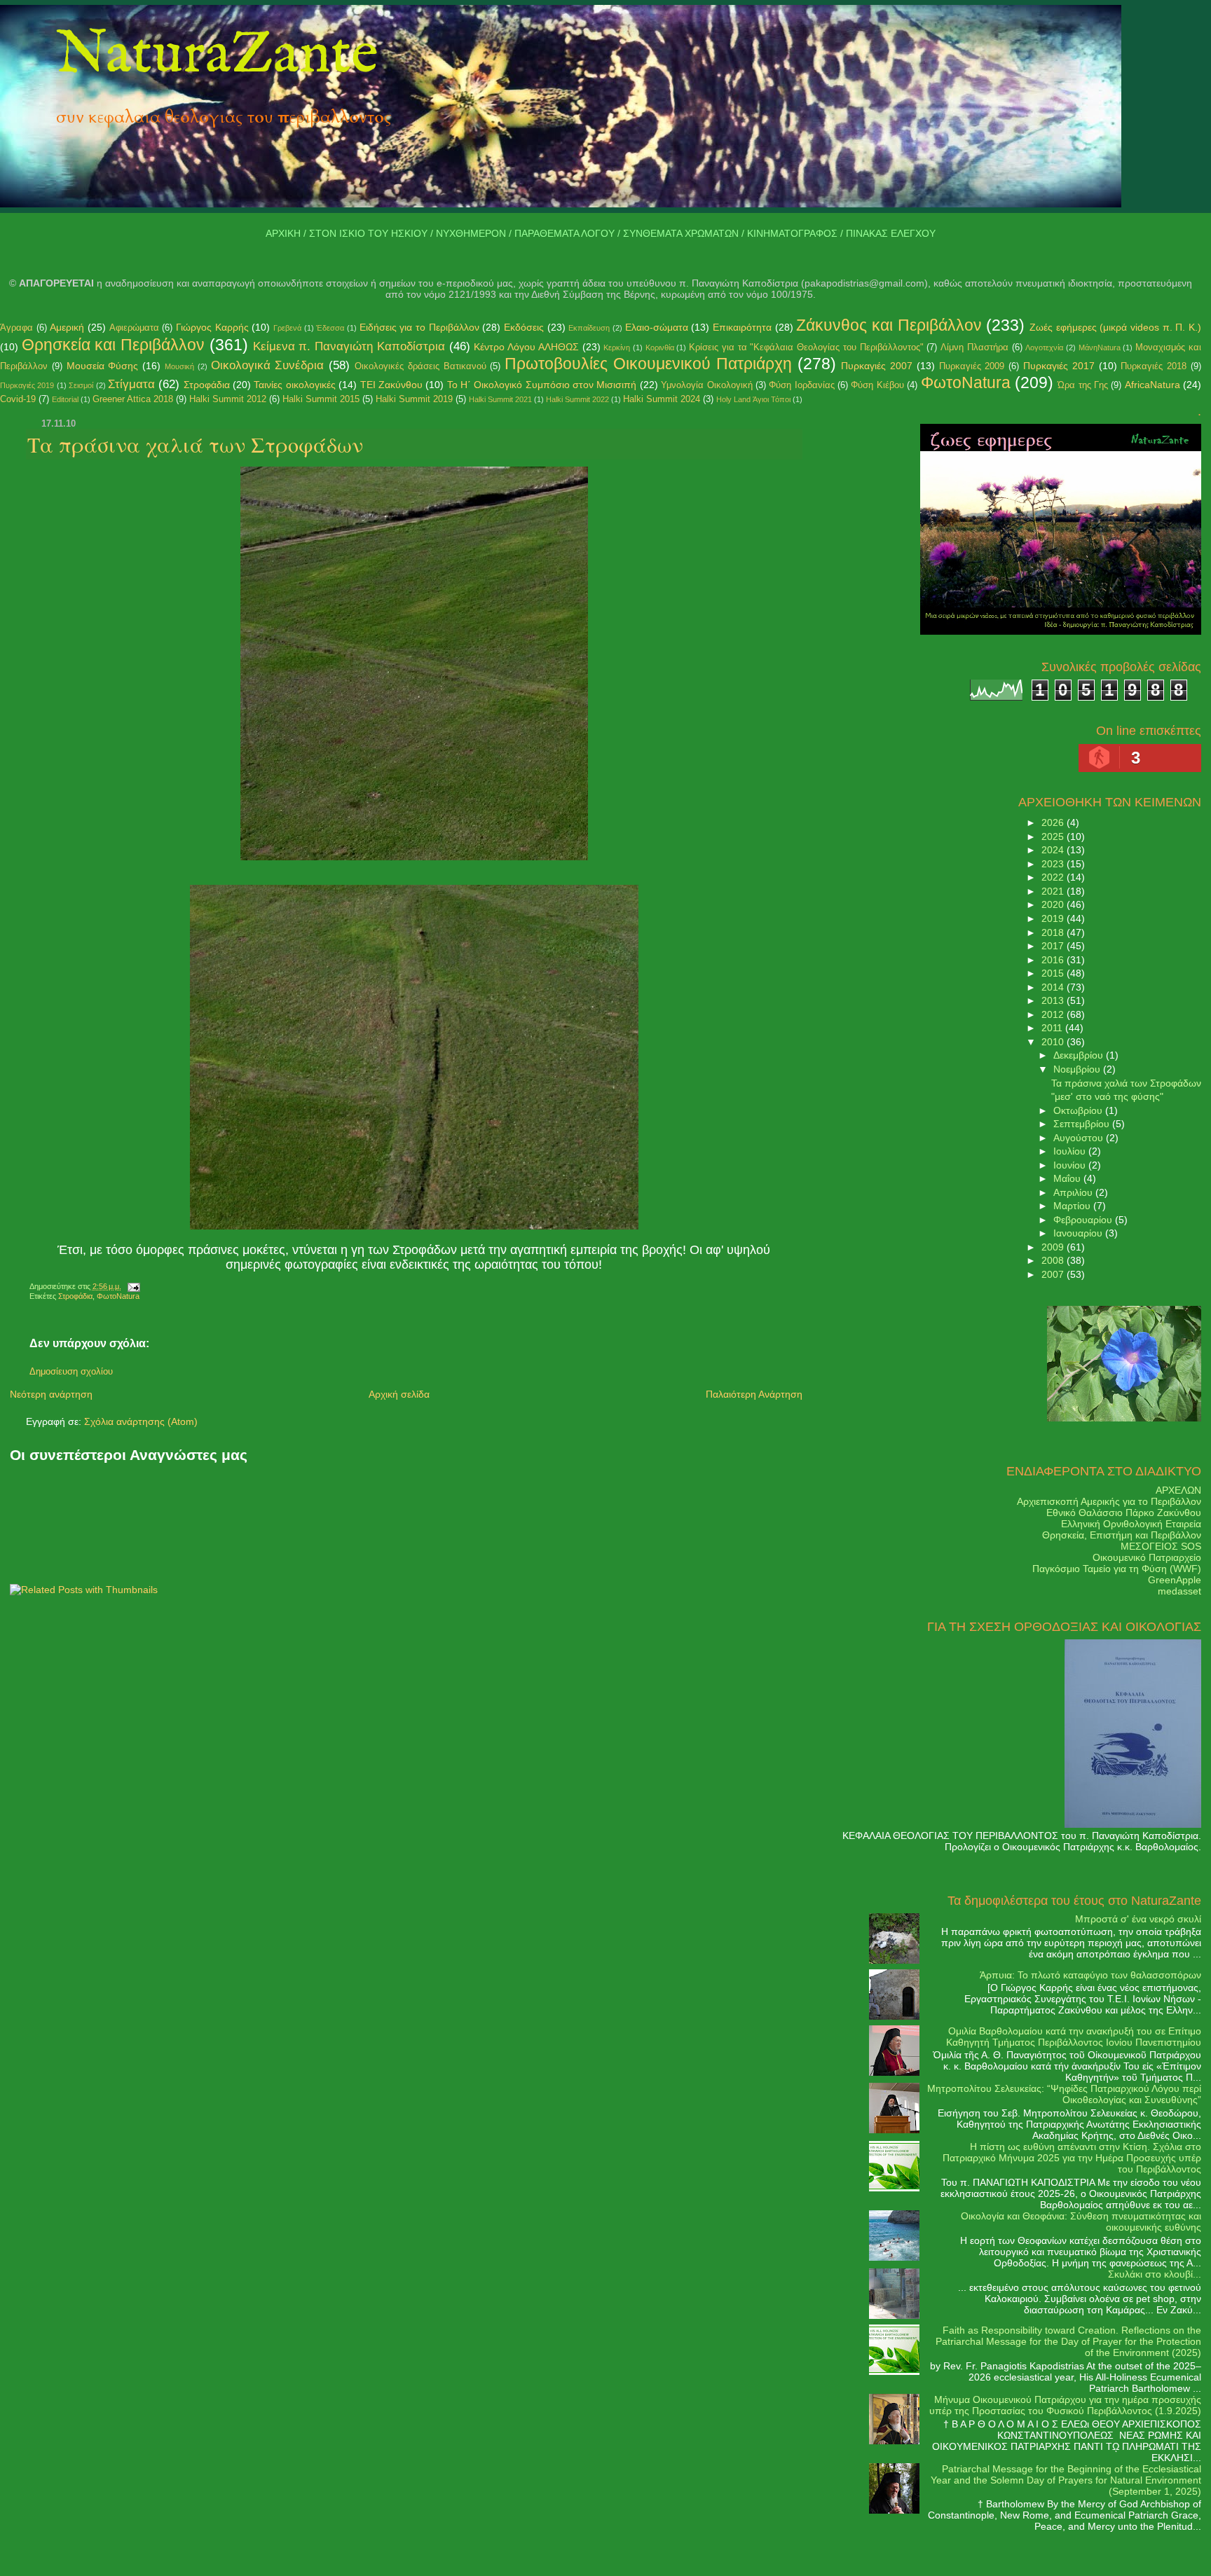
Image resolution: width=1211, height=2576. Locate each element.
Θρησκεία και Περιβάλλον (113, 345)
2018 (1054, 932)
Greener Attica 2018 (133, 399)
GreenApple (1175, 1580)
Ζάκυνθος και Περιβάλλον (889, 325)
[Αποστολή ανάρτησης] (132, 1286)
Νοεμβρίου (1078, 1069)
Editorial (65, 399)
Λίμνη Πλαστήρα (974, 347)
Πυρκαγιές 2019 (27, 385)
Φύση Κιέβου (877, 385)
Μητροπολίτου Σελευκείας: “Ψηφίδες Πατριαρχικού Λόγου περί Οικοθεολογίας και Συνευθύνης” (1064, 2094)
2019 (1054, 918)
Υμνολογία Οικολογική (706, 385)
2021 (1054, 891)
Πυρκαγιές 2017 (1059, 366)
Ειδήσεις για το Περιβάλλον (419, 327)
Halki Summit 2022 (577, 399)
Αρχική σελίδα (399, 1394)
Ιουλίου (1071, 1151)
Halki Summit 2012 (228, 399)
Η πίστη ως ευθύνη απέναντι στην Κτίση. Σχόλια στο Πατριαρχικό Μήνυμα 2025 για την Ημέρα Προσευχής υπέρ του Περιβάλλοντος (1072, 2158)
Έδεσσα (330, 328)
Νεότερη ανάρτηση (51, 1394)
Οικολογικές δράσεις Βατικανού (420, 366)
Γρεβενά (287, 328)
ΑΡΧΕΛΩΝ (1178, 1490)
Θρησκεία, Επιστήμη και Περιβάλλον (1122, 1535)
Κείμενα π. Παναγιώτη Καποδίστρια (349, 346)
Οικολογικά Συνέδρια (268, 365)
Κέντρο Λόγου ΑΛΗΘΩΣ (526, 347)
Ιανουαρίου (1079, 1233)
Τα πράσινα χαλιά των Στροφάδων (195, 444)
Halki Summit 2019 (414, 399)
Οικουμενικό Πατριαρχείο (1147, 1557)
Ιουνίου (1071, 1165)
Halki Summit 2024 (662, 399)
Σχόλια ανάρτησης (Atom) (141, 1421)
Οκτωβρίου (1079, 1110)
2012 (1054, 1014)
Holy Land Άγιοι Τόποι (753, 399)
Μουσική (179, 366)
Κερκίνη (617, 347)
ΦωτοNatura (966, 383)
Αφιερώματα (134, 328)
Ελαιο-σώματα (657, 327)
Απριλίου (1074, 1192)
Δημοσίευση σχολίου (71, 1372)
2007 (1054, 1274)
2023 (1054, 864)
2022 (1054, 877)
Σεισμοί (81, 385)
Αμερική (67, 327)
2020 (1054, 904)
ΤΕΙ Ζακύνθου (391, 385)
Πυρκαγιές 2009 (972, 366)
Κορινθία (660, 347)
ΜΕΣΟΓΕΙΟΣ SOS (1161, 1546)
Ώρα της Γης (1083, 385)
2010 (1054, 1042)
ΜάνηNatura (1100, 347)
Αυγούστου (1080, 1138)
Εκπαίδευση (589, 328)
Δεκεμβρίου (1080, 1055)
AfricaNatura (1152, 385)
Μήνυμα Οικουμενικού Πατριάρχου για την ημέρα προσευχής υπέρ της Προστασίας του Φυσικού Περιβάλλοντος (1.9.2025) (1065, 2405)
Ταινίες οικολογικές (294, 385)
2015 (1054, 973)
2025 (1054, 836)
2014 (1054, 987)
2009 (1054, 1247)
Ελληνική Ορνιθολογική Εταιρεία (1131, 1524)
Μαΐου (1068, 1178)
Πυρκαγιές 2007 (877, 366)
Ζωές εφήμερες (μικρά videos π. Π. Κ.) (1115, 327)
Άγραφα (16, 328)
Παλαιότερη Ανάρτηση (754, 1394)
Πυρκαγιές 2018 (1154, 366)
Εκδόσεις (524, 327)
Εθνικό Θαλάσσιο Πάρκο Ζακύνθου (1124, 1513)
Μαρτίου (1073, 1206)
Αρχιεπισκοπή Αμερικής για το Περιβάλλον (1109, 1501)
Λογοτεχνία (1044, 347)
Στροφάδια (207, 385)
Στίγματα (131, 384)
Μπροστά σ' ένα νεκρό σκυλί (1138, 1919)
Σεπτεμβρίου (1083, 1124)
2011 (1053, 1028)
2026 (1054, 822)
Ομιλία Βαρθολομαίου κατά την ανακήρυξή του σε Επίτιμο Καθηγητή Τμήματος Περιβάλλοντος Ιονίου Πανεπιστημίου (1074, 2037)
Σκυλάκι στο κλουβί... (1155, 2274)
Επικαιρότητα (742, 327)
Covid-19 (18, 399)
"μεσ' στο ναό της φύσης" (1107, 1096)
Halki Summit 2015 (321, 399)
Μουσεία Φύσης (103, 366)
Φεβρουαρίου (1084, 1220)
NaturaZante (217, 55)
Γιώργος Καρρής (212, 327)
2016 (1054, 960)
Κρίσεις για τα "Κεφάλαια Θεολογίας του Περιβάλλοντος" (806, 347)
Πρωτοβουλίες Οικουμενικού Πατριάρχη (648, 364)
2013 (1054, 1000)
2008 (1054, 1260)
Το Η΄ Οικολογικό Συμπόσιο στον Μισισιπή (542, 385)
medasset (1179, 1591)
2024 (1054, 850)
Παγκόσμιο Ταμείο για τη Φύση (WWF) (1117, 1569)
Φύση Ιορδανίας (801, 385)
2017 (1054, 946)
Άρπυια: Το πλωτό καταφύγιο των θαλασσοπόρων (1090, 1975)
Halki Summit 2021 (500, 399)
